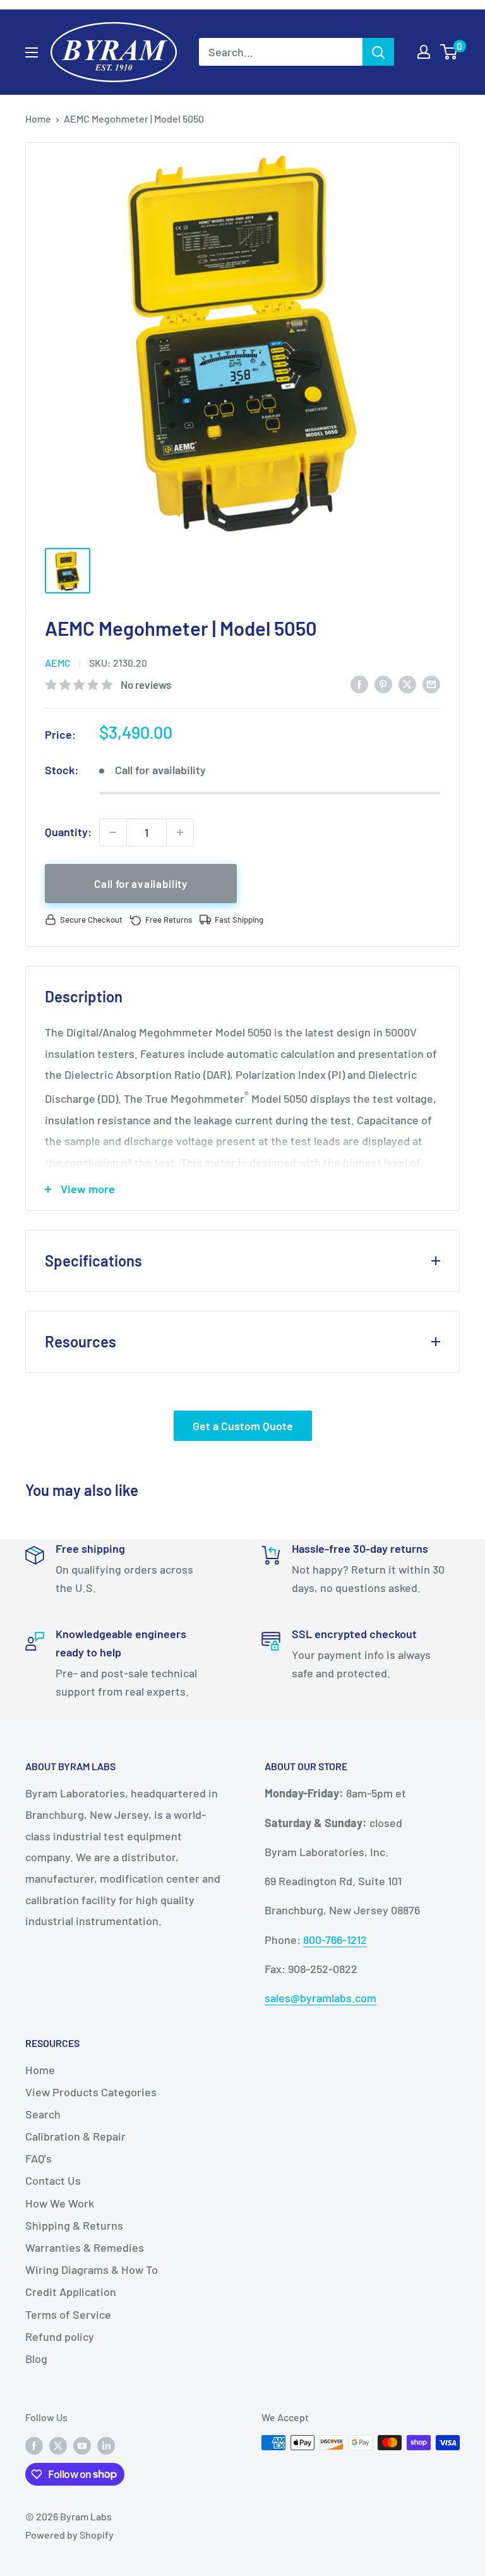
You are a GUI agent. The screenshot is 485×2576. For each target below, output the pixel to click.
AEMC (58, 663)
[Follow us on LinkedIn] (106, 2445)
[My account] (424, 52)
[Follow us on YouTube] (82, 2445)
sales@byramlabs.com (320, 1998)
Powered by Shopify (69, 2535)
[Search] (378, 52)
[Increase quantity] (180, 832)
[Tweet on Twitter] (407, 684)
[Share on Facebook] (359, 684)
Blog (36, 2359)
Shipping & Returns (74, 2225)
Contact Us (53, 2180)
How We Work (60, 2203)
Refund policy (60, 2336)
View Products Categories (91, 2092)
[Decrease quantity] (113, 832)
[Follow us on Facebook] (34, 2445)
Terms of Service (68, 2314)
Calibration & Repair (75, 2136)
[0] (449, 52)
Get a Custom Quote (243, 1426)
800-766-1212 (335, 1940)
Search (43, 2114)
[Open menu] (32, 52)
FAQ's (39, 2158)
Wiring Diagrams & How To (92, 2269)
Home (38, 118)
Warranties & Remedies (85, 2247)
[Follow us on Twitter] (58, 2445)
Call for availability (141, 884)
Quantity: (68, 832)
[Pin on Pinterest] (383, 684)
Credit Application (71, 2292)
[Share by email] (431, 684)
